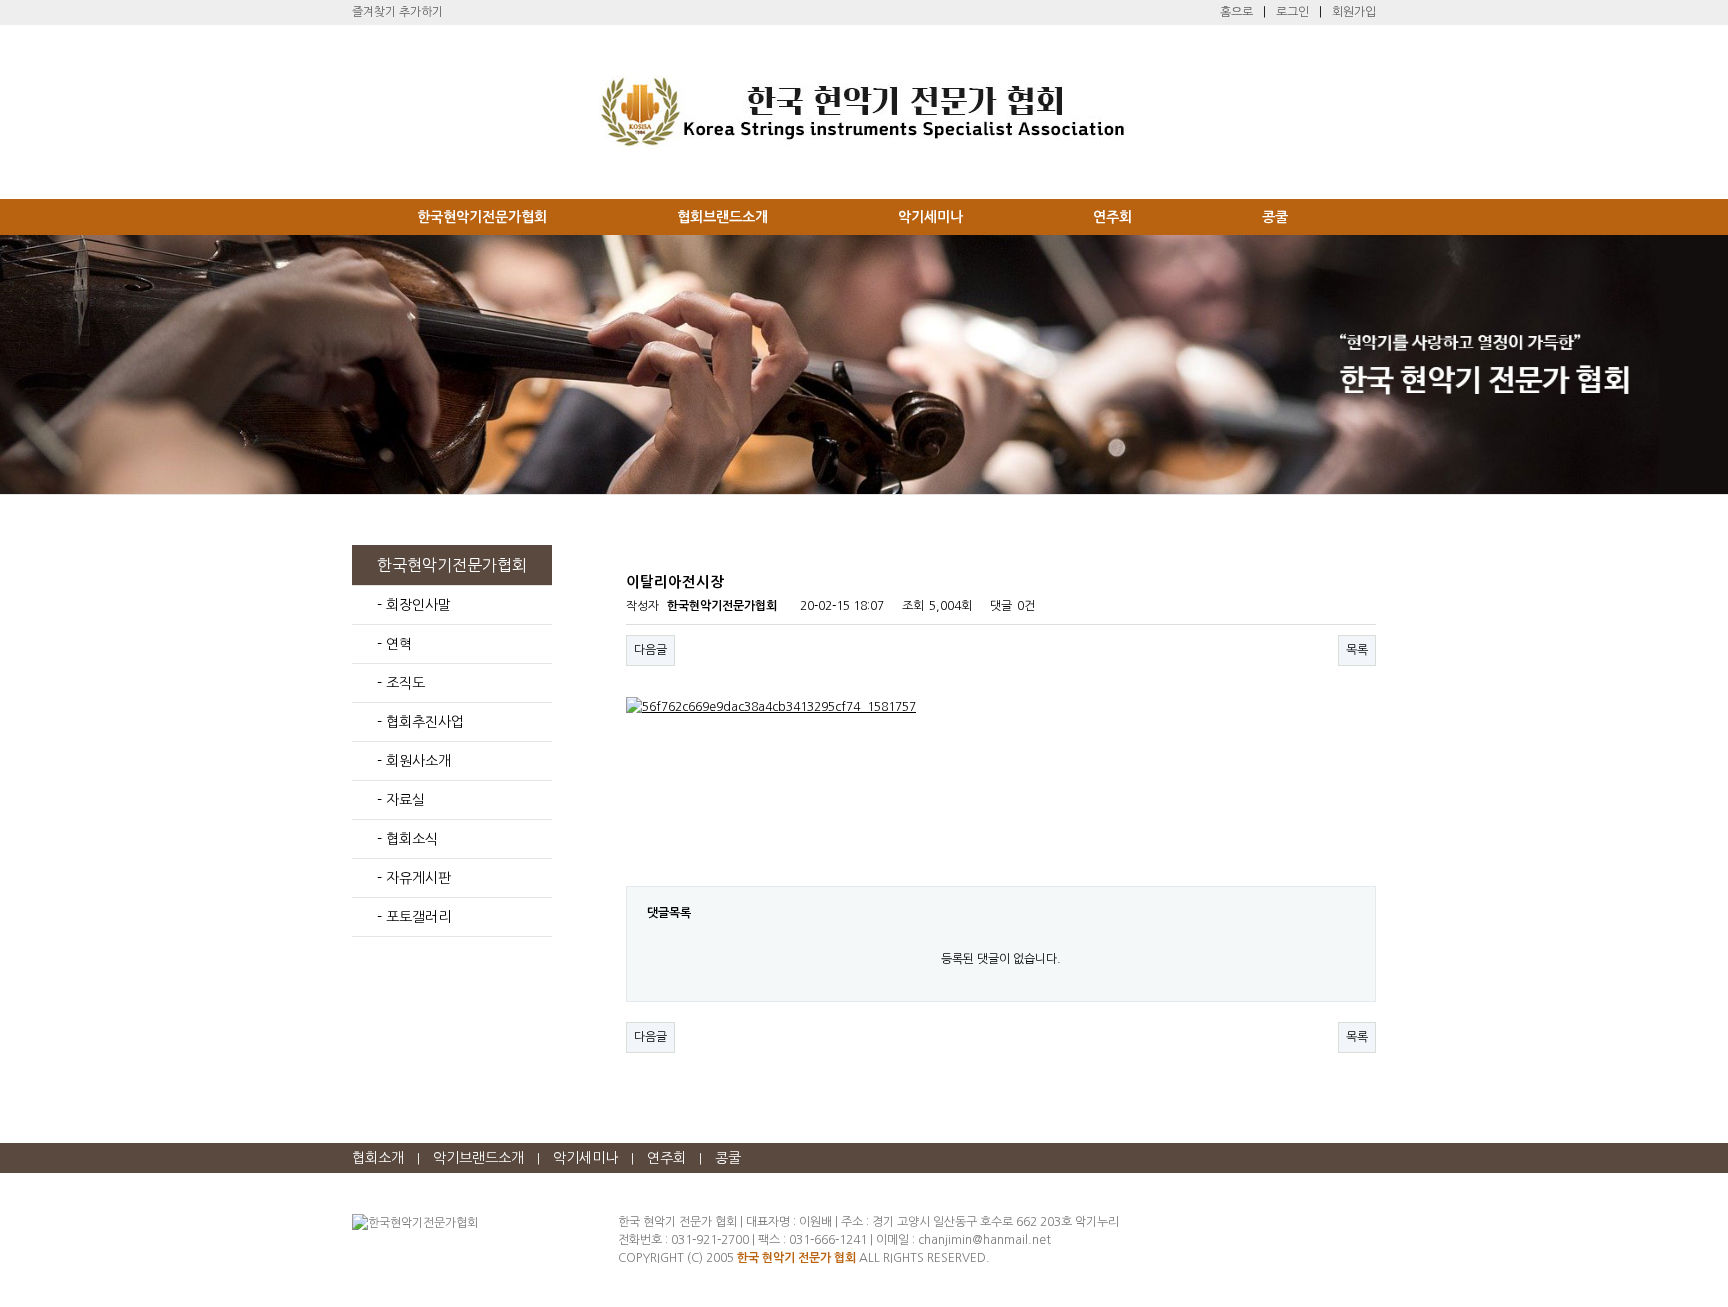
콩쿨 (1275, 217)
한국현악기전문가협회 (482, 217)
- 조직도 (401, 683)
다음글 (650, 650)
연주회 (1112, 217)
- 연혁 (394, 644)
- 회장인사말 (414, 605)
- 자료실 (401, 800)
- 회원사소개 (414, 761)
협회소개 (378, 1158)
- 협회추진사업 (420, 722)
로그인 (1292, 12)
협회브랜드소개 (722, 217)
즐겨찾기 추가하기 (397, 12)
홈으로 (1236, 12)
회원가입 (1354, 12)
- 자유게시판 (414, 878)
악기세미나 (930, 217)
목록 (1357, 650)
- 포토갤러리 (414, 917)
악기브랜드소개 (478, 1158)
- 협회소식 (407, 839)
